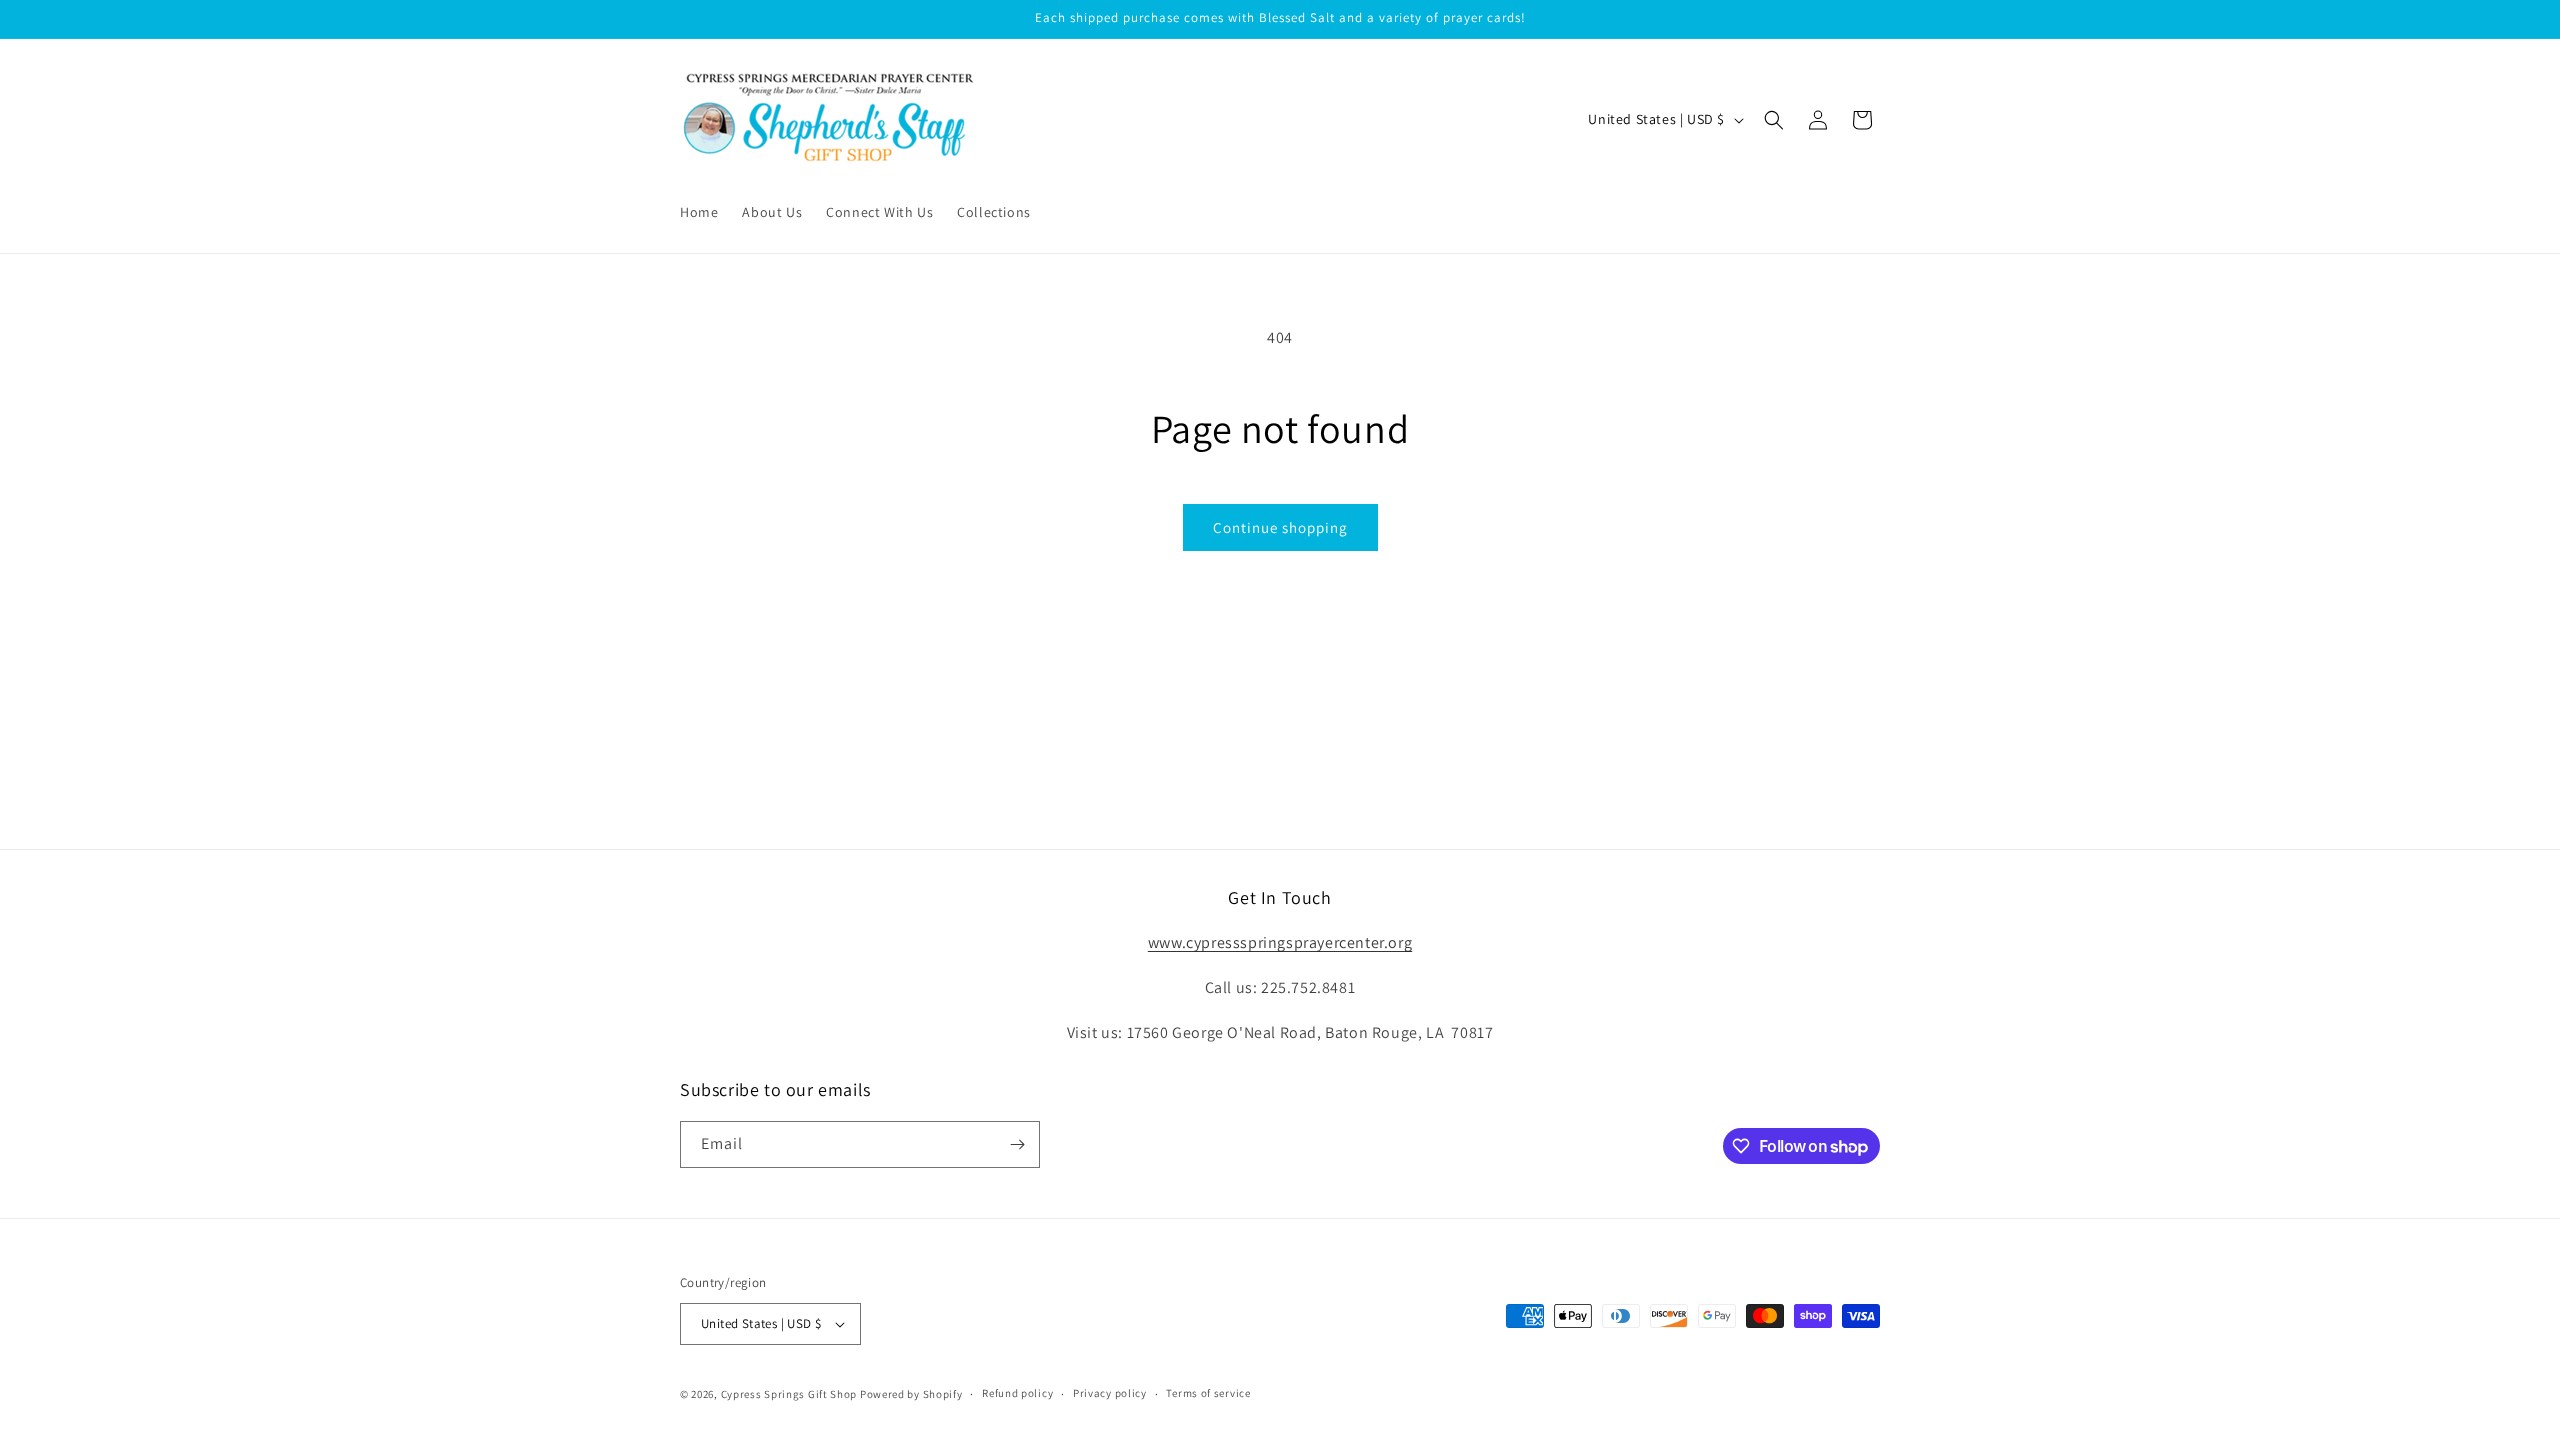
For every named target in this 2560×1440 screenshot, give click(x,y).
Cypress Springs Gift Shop (789, 1394)
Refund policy (1017, 1393)
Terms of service (1208, 1393)
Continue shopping (1280, 527)
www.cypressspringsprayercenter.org (1280, 942)
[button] (1774, 120)
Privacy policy (1110, 1393)
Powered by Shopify (911, 1394)
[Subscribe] (1017, 1144)
